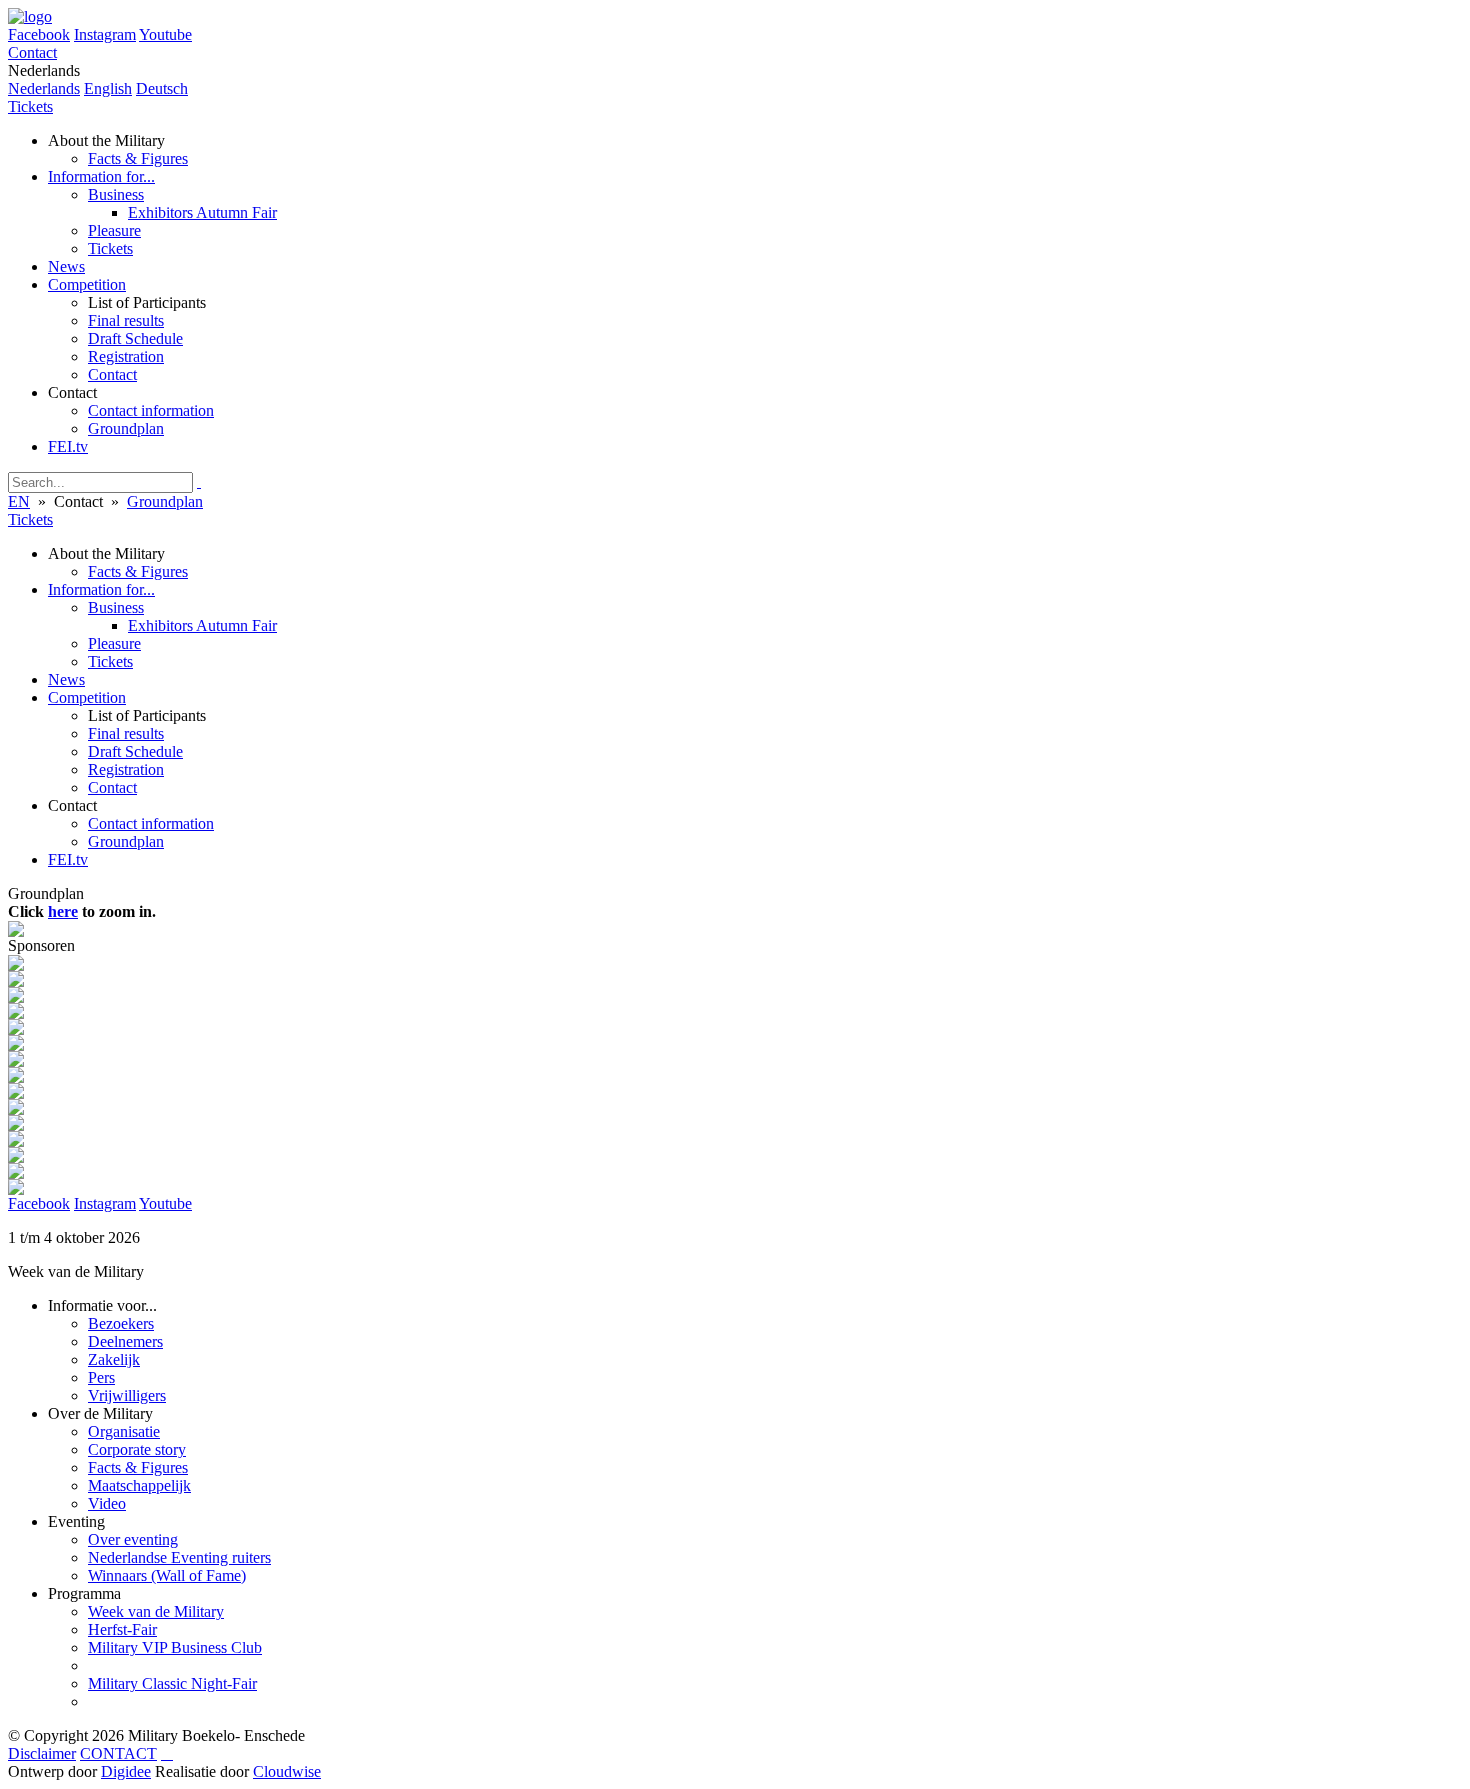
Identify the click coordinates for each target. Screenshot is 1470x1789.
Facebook (39, 34)
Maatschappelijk (139, 1485)
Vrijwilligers (127, 1395)
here (63, 911)
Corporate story (137, 1449)
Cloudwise (287, 1771)
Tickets (30, 106)
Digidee (126, 1771)
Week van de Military (156, 1611)
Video (107, 1503)
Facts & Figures (138, 1467)
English (108, 88)
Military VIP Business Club (175, 1647)
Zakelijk (114, 1359)
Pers (101, 1377)
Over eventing (133, 1539)
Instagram (105, 34)
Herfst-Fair (122, 1629)
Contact (32, 52)
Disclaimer (42, 1753)
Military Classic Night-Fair (172, 1683)
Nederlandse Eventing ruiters (179, 1557)
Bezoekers (121, 1323)
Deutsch (162, 88)
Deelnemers (125, 1341)
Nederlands (44, 88)
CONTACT (118, 1753)
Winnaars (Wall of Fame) (167, 1575)
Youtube (165, 34)
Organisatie (124, 1431)
